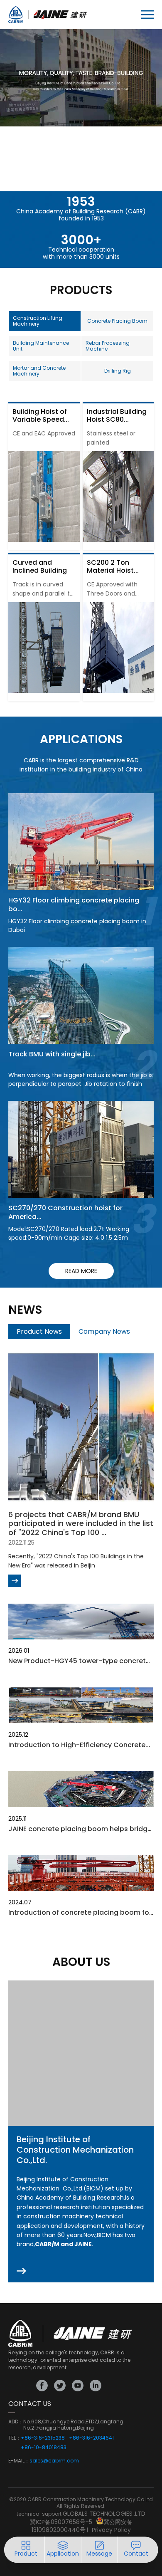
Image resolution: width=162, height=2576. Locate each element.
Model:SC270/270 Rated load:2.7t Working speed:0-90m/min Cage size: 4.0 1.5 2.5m (69, 1233)
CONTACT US (30, 2404)
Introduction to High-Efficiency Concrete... (79, 1745)
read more (81, 1271)
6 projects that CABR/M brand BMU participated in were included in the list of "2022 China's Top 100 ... (81, 1523)
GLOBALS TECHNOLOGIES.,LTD (104, 2514)
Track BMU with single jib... (52, 1054)
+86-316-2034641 (91, 2438)
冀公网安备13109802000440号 (82, 2526)
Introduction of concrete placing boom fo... (81, 1912)
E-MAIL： (19, 2461)
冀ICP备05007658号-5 (61, 2522)
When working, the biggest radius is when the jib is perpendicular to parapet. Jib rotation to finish (81, 1079)
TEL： (15, 2438)
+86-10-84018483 (44, 2447)
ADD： (16, 2422)
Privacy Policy (111, 2530)
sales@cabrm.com (54, 2461)
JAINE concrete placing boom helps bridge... (82, 1829)
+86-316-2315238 (43, 2438)
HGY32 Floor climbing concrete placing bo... (74, 905)
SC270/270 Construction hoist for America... (65, 1212)
